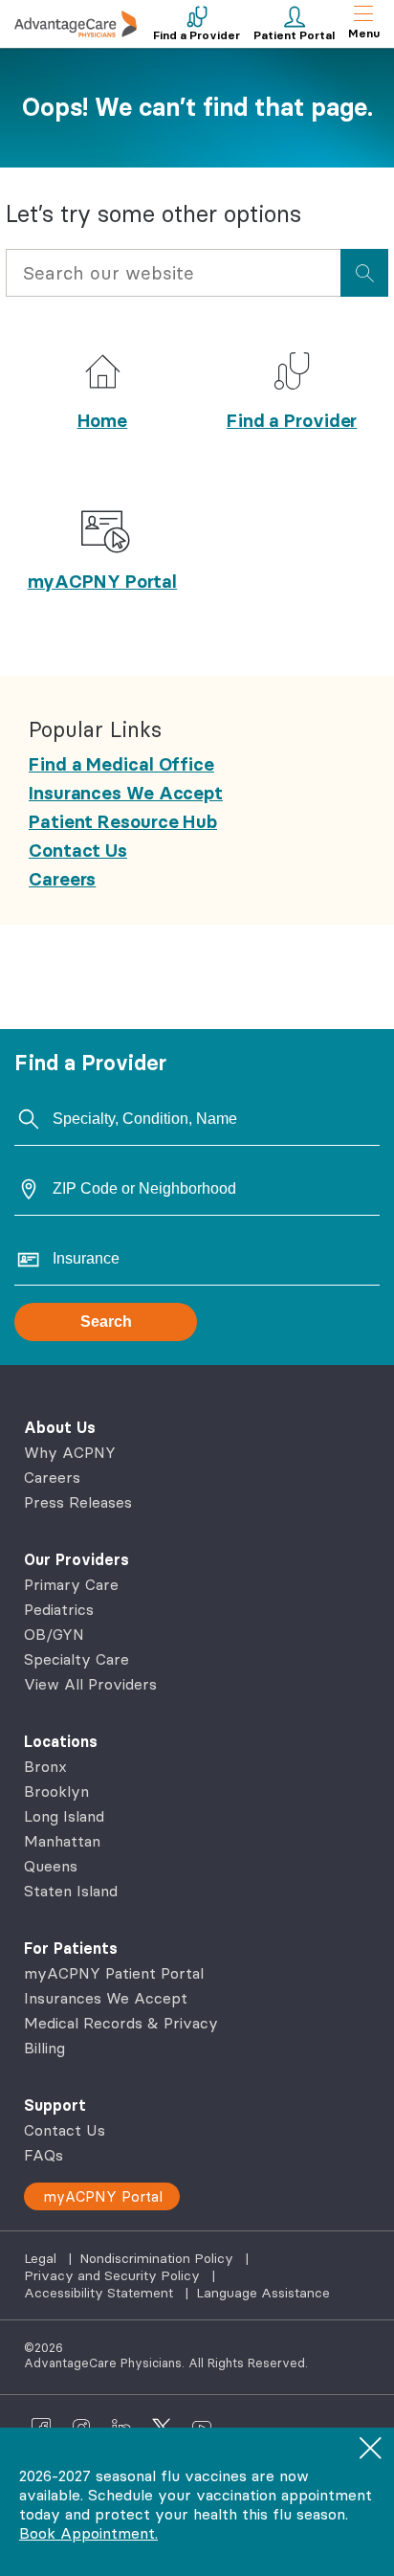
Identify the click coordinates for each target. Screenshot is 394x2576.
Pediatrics (59, 1609)
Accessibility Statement (100, 2293)
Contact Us (65, 2130)
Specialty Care (77, 1659)
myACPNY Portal (103, 581)
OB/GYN (54, 1634)
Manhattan (62, 1841)
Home (103, 420)
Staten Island (71, 1891)
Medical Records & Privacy (121, 2023)
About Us (60, 1427)
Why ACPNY (70, 1452)
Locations (61, 1741)
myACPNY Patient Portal (114, 1973)
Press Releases (78, 1502)
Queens (51, 1866)
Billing (44, 2048)
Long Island (64, 1816)
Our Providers (77, 1559)
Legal (42, 2258)
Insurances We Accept (106, 1998)
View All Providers (90, 1684)
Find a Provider (292, 420)
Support (55, 2105)
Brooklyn (56, 1791)
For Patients (71, 1948)
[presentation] (364, 273)
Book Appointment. (88, 2533)
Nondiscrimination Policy (158, 2258)
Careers (52, 1477)
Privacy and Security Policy (114, 2275)
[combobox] (173, 278)
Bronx (45, 1766)
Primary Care (71, 1584)
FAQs (44, 2155)
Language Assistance (263, 2293)
